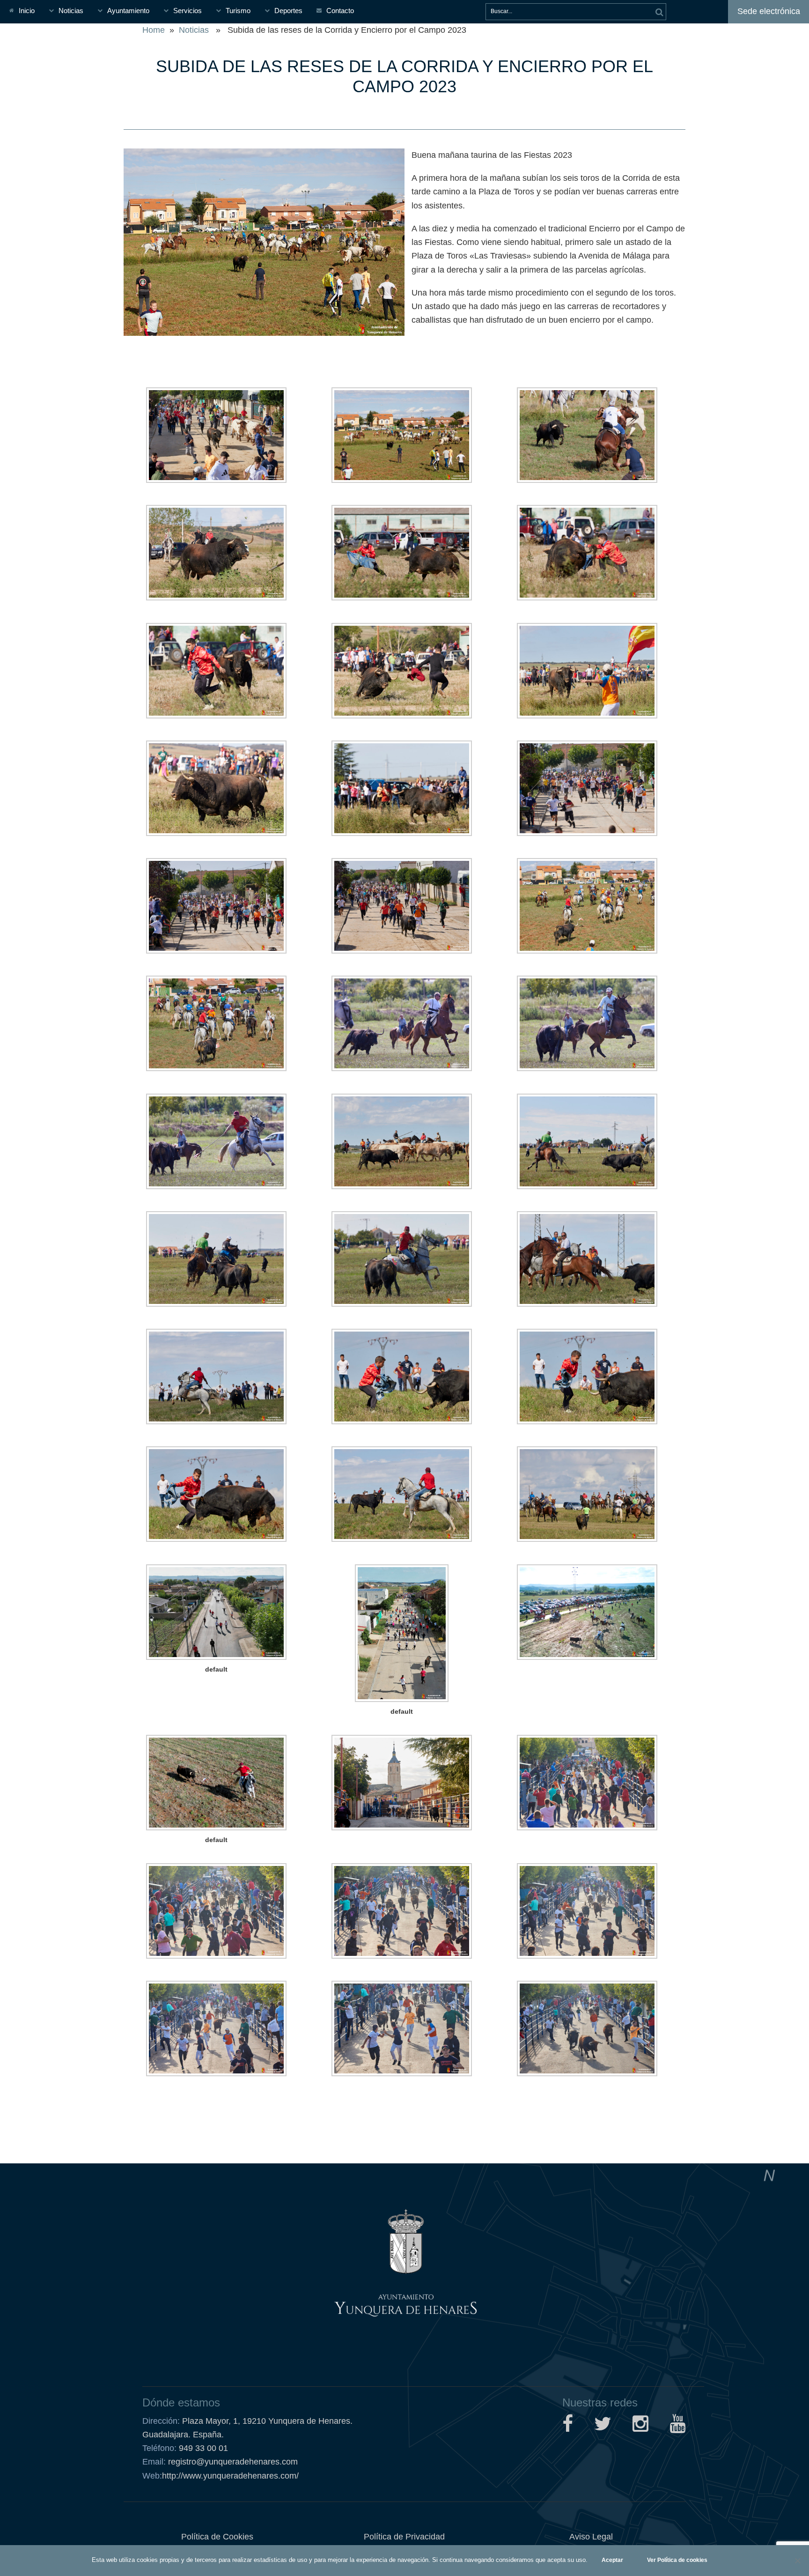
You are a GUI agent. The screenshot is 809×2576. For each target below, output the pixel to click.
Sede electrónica (769, 11)
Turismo (238, 11)
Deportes (288, 11)
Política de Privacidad (404, 2537)
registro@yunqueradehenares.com (232, 2462)
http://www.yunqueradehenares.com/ (221, 2476)
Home (154, 30)
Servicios (188, 11)
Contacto (340, 11)
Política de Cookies (217, 2537)
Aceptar (612, 2560)
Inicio (27, 11)
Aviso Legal (591, 2537)
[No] (797, 2561)
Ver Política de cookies (677, 2560)
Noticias (71, 11)
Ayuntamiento (128, 11)
